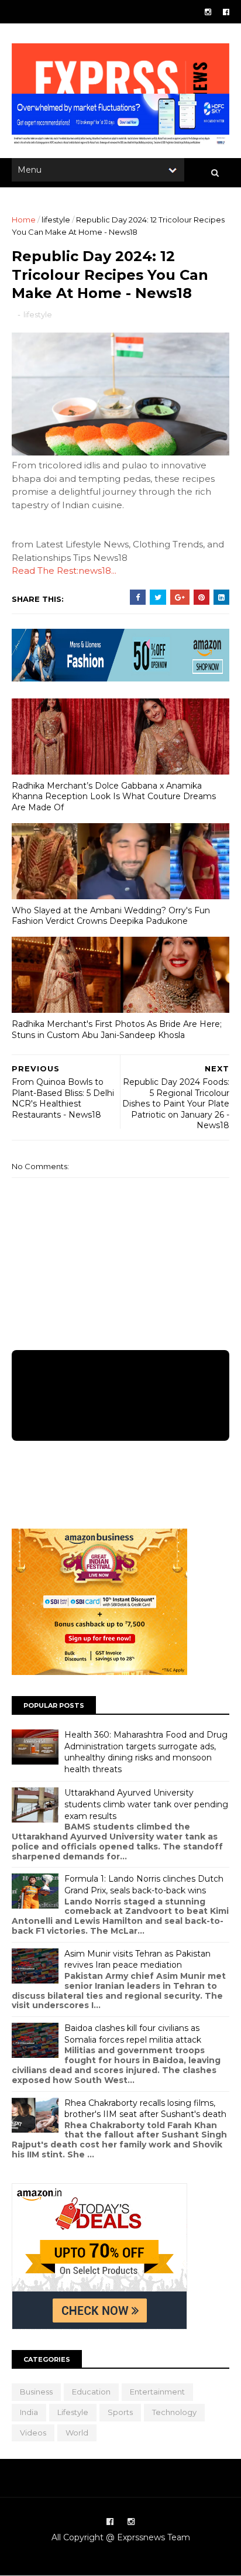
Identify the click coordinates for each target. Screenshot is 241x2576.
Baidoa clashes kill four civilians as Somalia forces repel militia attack (133, 2034)
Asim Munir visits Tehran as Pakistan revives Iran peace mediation (137, 1960)
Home (24, 220)
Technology (174, 2412)
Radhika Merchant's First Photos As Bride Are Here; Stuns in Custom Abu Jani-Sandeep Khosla (117, 1030)
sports (120, 2412)
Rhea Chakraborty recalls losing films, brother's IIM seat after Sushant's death (145, 2109)
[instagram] (208, 12)
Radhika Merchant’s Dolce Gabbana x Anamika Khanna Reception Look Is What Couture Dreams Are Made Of (114, 797)
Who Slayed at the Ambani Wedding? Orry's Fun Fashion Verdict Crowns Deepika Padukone (111, 916)
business (36, 2392)
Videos (33, 2433)
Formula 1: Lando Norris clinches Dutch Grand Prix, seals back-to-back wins (144, 1885)
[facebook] (226, 12)
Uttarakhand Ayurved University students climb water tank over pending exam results (146, 1804)
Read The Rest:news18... (64, 571)
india (29, 2412)
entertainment (157, 2392)
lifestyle (56, 220)
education (91, 2392)
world (77, 2433)
